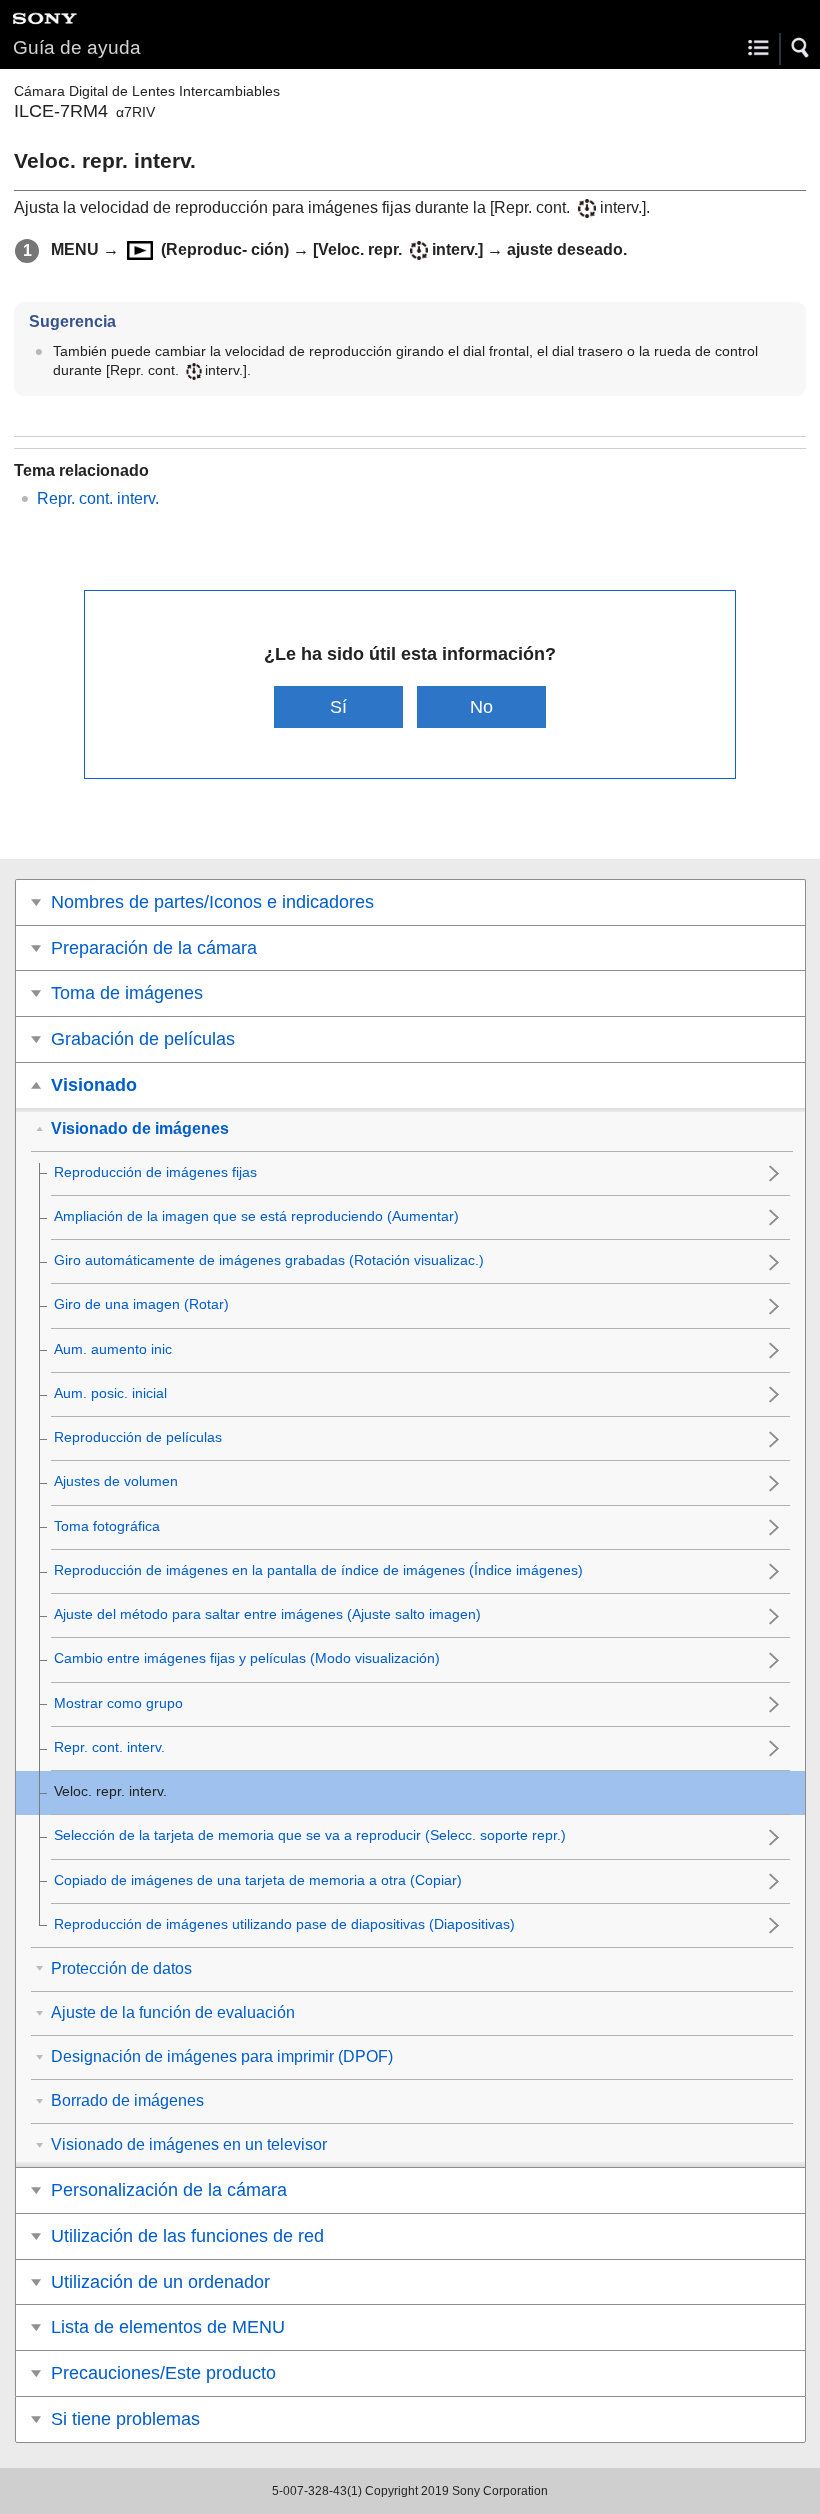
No (481, 706)
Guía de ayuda (77, 47)
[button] (801, 48)
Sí (338, 706)
